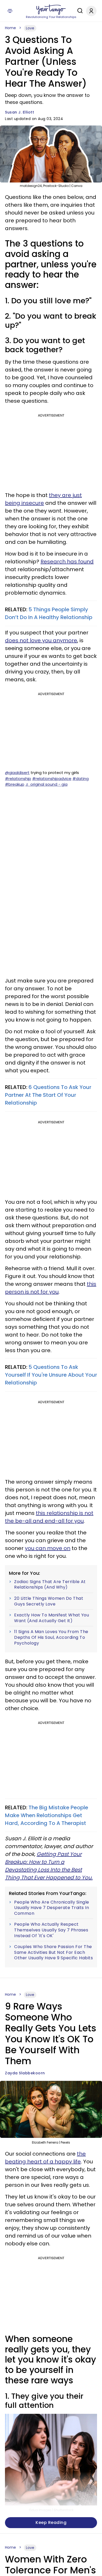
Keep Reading (51, 2523)
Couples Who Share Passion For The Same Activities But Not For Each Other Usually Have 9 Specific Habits (53, 1952)
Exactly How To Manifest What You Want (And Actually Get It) (52, 1618)
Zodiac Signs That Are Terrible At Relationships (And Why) (50, 1585)
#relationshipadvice (52, 779)
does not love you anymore (41, 640)
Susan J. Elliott (19, 112)
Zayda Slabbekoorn (25, 2073)
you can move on (48, 1548)
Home (10, 28)
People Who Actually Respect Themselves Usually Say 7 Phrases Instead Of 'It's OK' (51, 1930)
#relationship (18, 779)
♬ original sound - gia (46, 784)
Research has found (67, 562)
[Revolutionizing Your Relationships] (51, 10)
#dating (81, 779)
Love (30, 28)
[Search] (79, 11)
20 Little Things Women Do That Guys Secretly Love (49, 1601)
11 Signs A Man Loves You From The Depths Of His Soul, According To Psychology (51, 1637)
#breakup (15, 784)
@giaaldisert (17, 773)
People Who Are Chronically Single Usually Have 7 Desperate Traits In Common (52, 1908)
